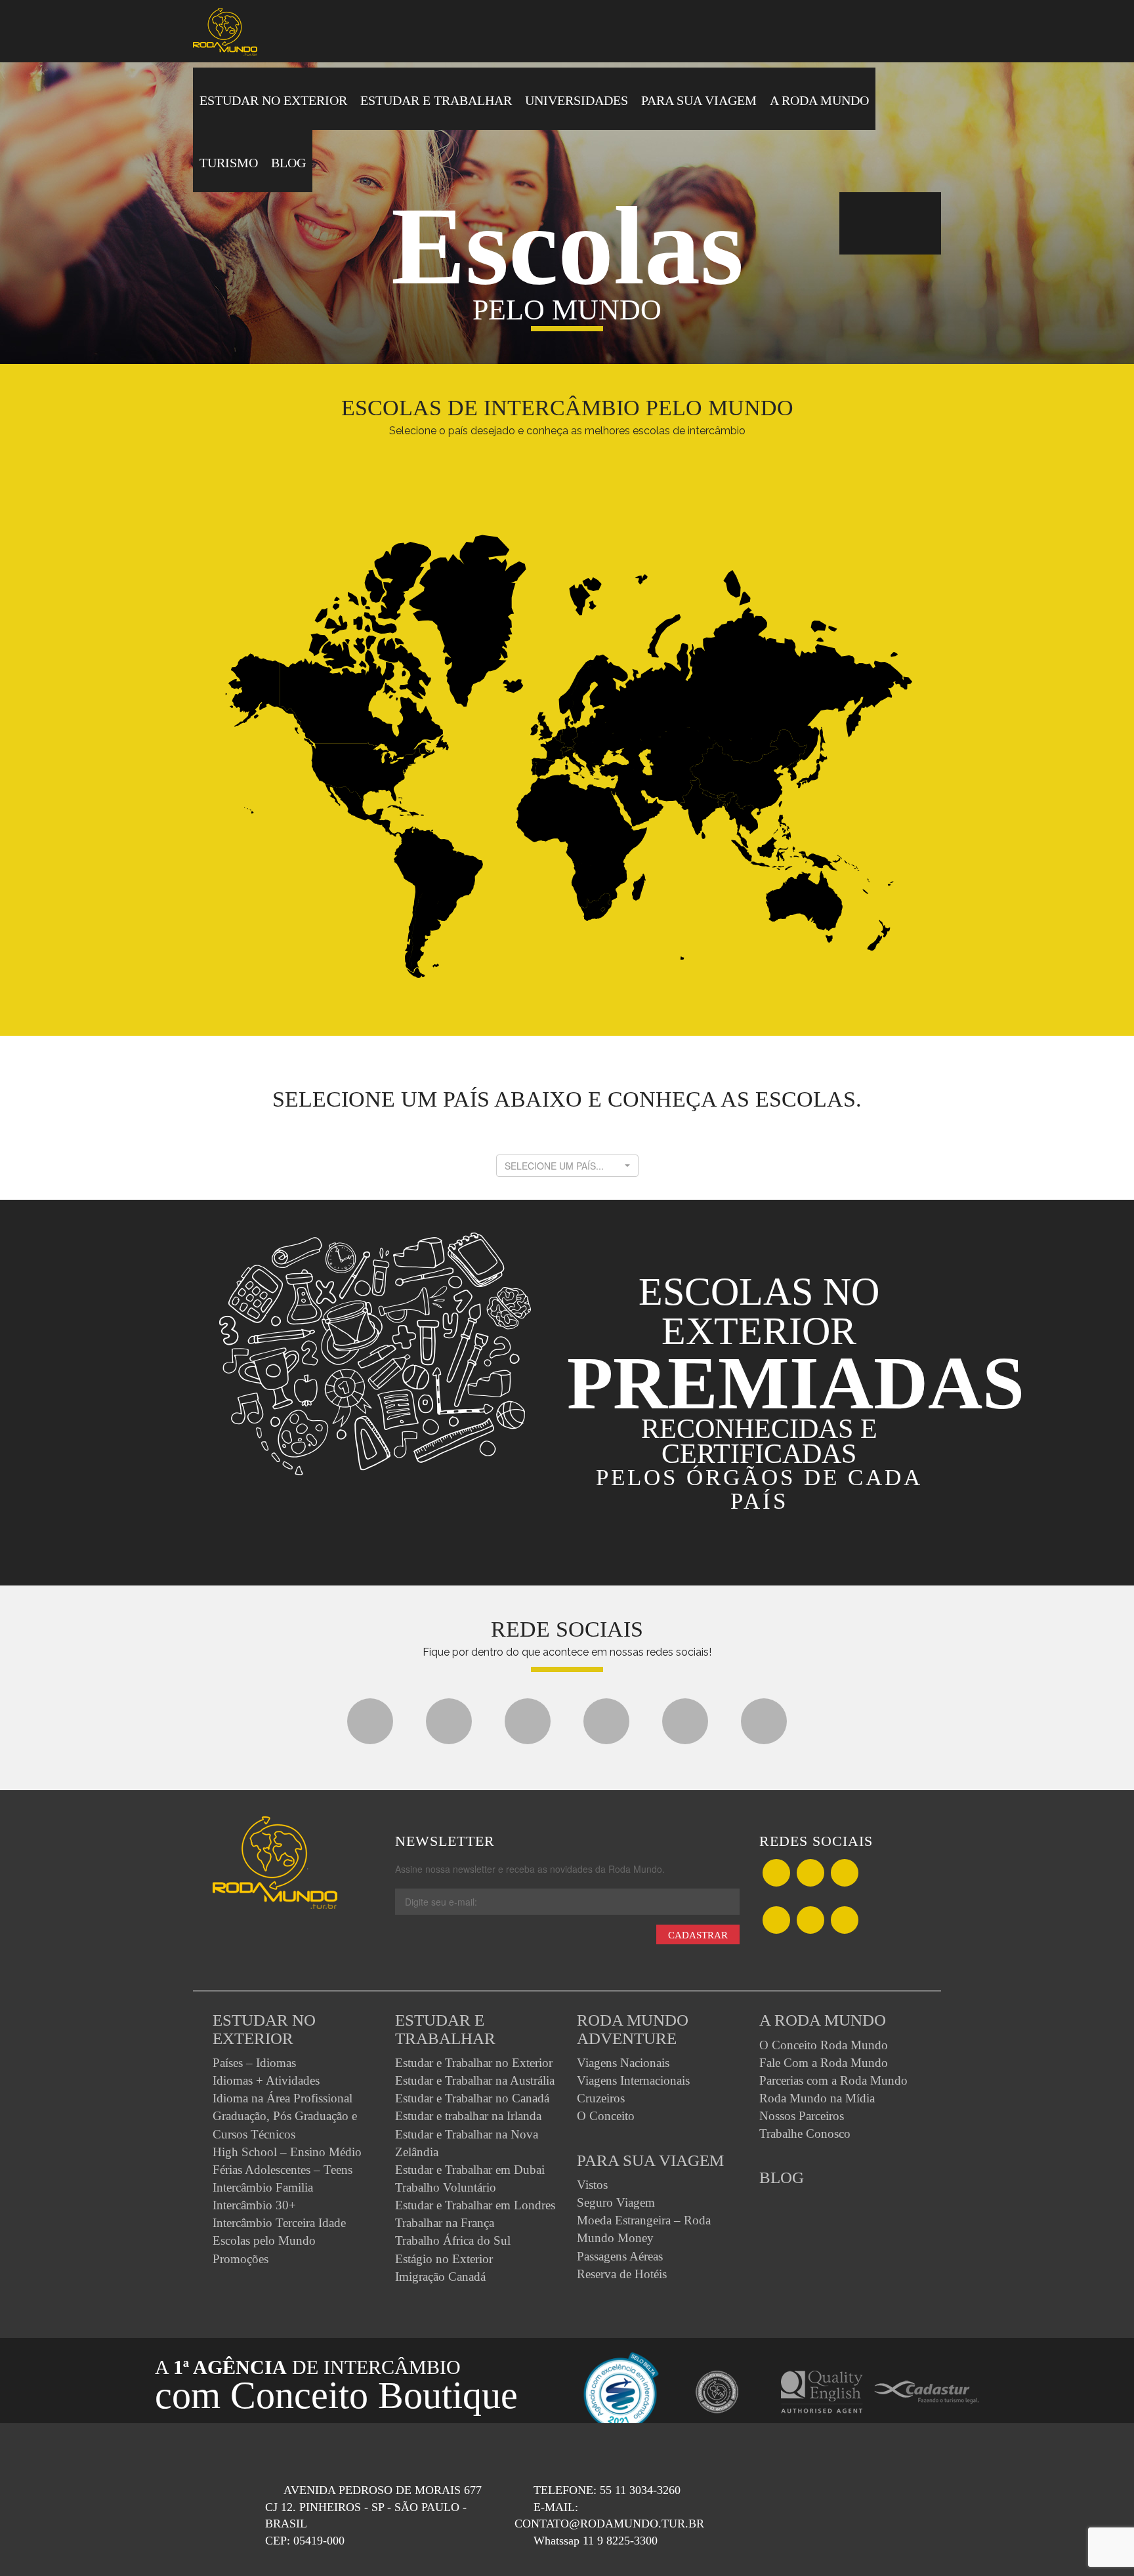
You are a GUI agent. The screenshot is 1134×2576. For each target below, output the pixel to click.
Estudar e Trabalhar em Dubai (470, 2170)
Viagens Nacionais (623, 2063)
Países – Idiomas (254, 2063)
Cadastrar (698, 1935)
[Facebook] (370, 1727)
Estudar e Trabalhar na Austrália (475, 2080)
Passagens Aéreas (620, 2256)
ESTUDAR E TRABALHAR (436, 100)
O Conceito (606, 2116)
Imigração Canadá (440, 2277)
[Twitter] (449, 1727)
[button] (567, 1166)
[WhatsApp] (845, 1874)
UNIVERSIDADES (577, 100)
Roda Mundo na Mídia (817, 2098)
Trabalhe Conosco (805, 2134)
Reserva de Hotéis (622, 2274)
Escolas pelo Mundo (264, 2240)
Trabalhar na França (445, 2223)
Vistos (592, 2185)
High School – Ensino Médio (287, 2152)
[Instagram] (685, 1727)
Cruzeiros (601, 2098)
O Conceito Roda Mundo (824, 2045)
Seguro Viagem (616, 2202)
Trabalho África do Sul (453, 2240)
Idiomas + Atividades (266, 2080)
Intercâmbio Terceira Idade (279, 2223)
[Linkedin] (764, 1727)
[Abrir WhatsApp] (1101, 2543)
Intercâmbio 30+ (254, 2205)
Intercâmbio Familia (263, 2187)
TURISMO (229, 163)
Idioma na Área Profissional (283, 2098)
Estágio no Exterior (444, 2259)
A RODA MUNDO (819, 100)
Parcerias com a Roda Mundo (833, 2080)
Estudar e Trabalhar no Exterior (474, 2063)
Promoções (241, 2259)
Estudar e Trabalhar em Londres (475, 2205)
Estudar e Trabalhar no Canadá (472, 2098)
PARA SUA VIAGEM (699, 100)
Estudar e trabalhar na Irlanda (468, 2116)
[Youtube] (606, 1727)
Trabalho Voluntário (446, 2187)
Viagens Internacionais (633, 2080)
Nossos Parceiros (802, 2116)
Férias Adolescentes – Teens (283, 2170)
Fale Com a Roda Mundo (824, 2063)
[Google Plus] (528, 1727)
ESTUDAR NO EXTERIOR (273, 100)
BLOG (288, 163)
